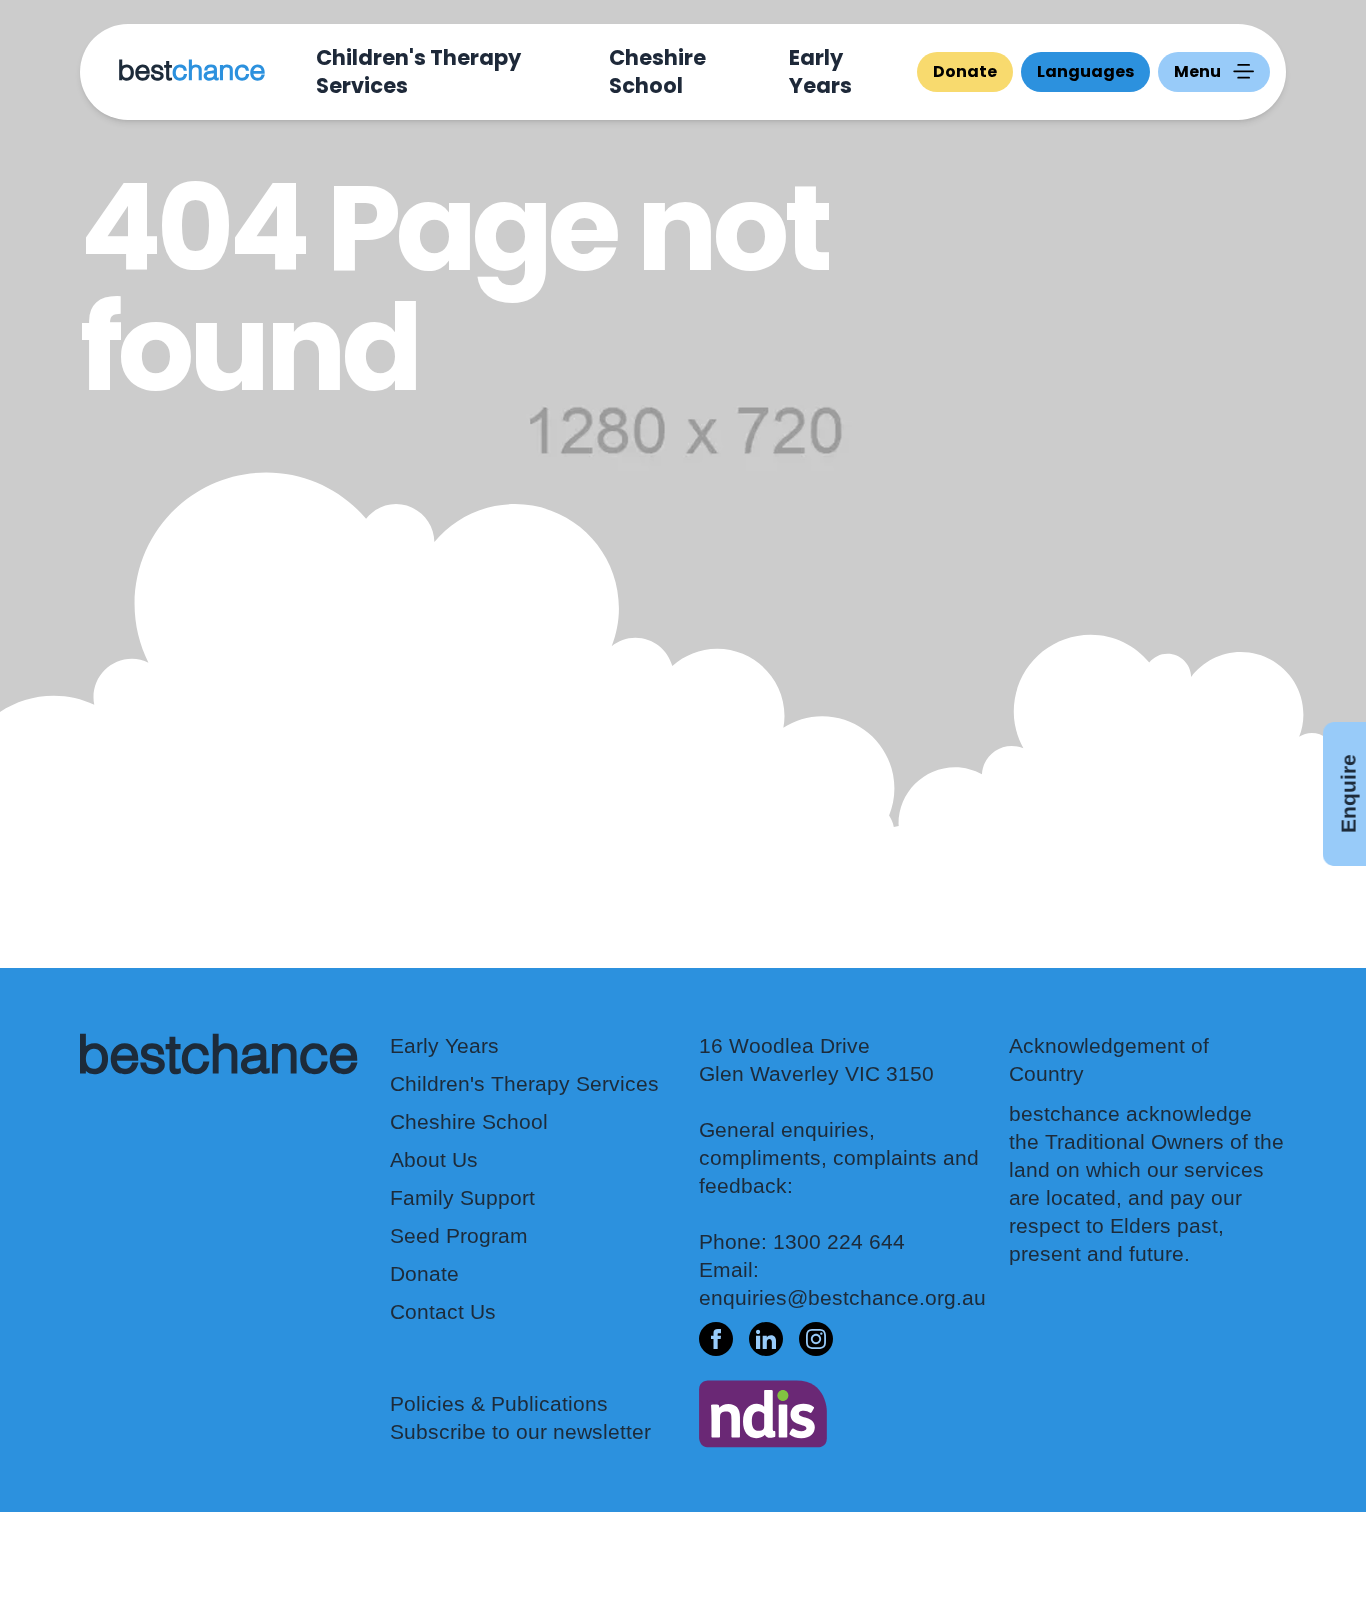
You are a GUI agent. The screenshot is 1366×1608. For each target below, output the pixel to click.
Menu (1197, 71)
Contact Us (443, 1311)
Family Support (462, 1197)
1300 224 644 (839, 1241)
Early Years (820, 71)
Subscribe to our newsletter (520, 1431)
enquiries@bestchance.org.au (842, 1297)
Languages (1085, 71)
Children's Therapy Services (418, 71)
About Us (434, 1159)
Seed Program (459, 1235)
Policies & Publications (499, 1403)
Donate (965, 71)
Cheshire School (657, 71)
